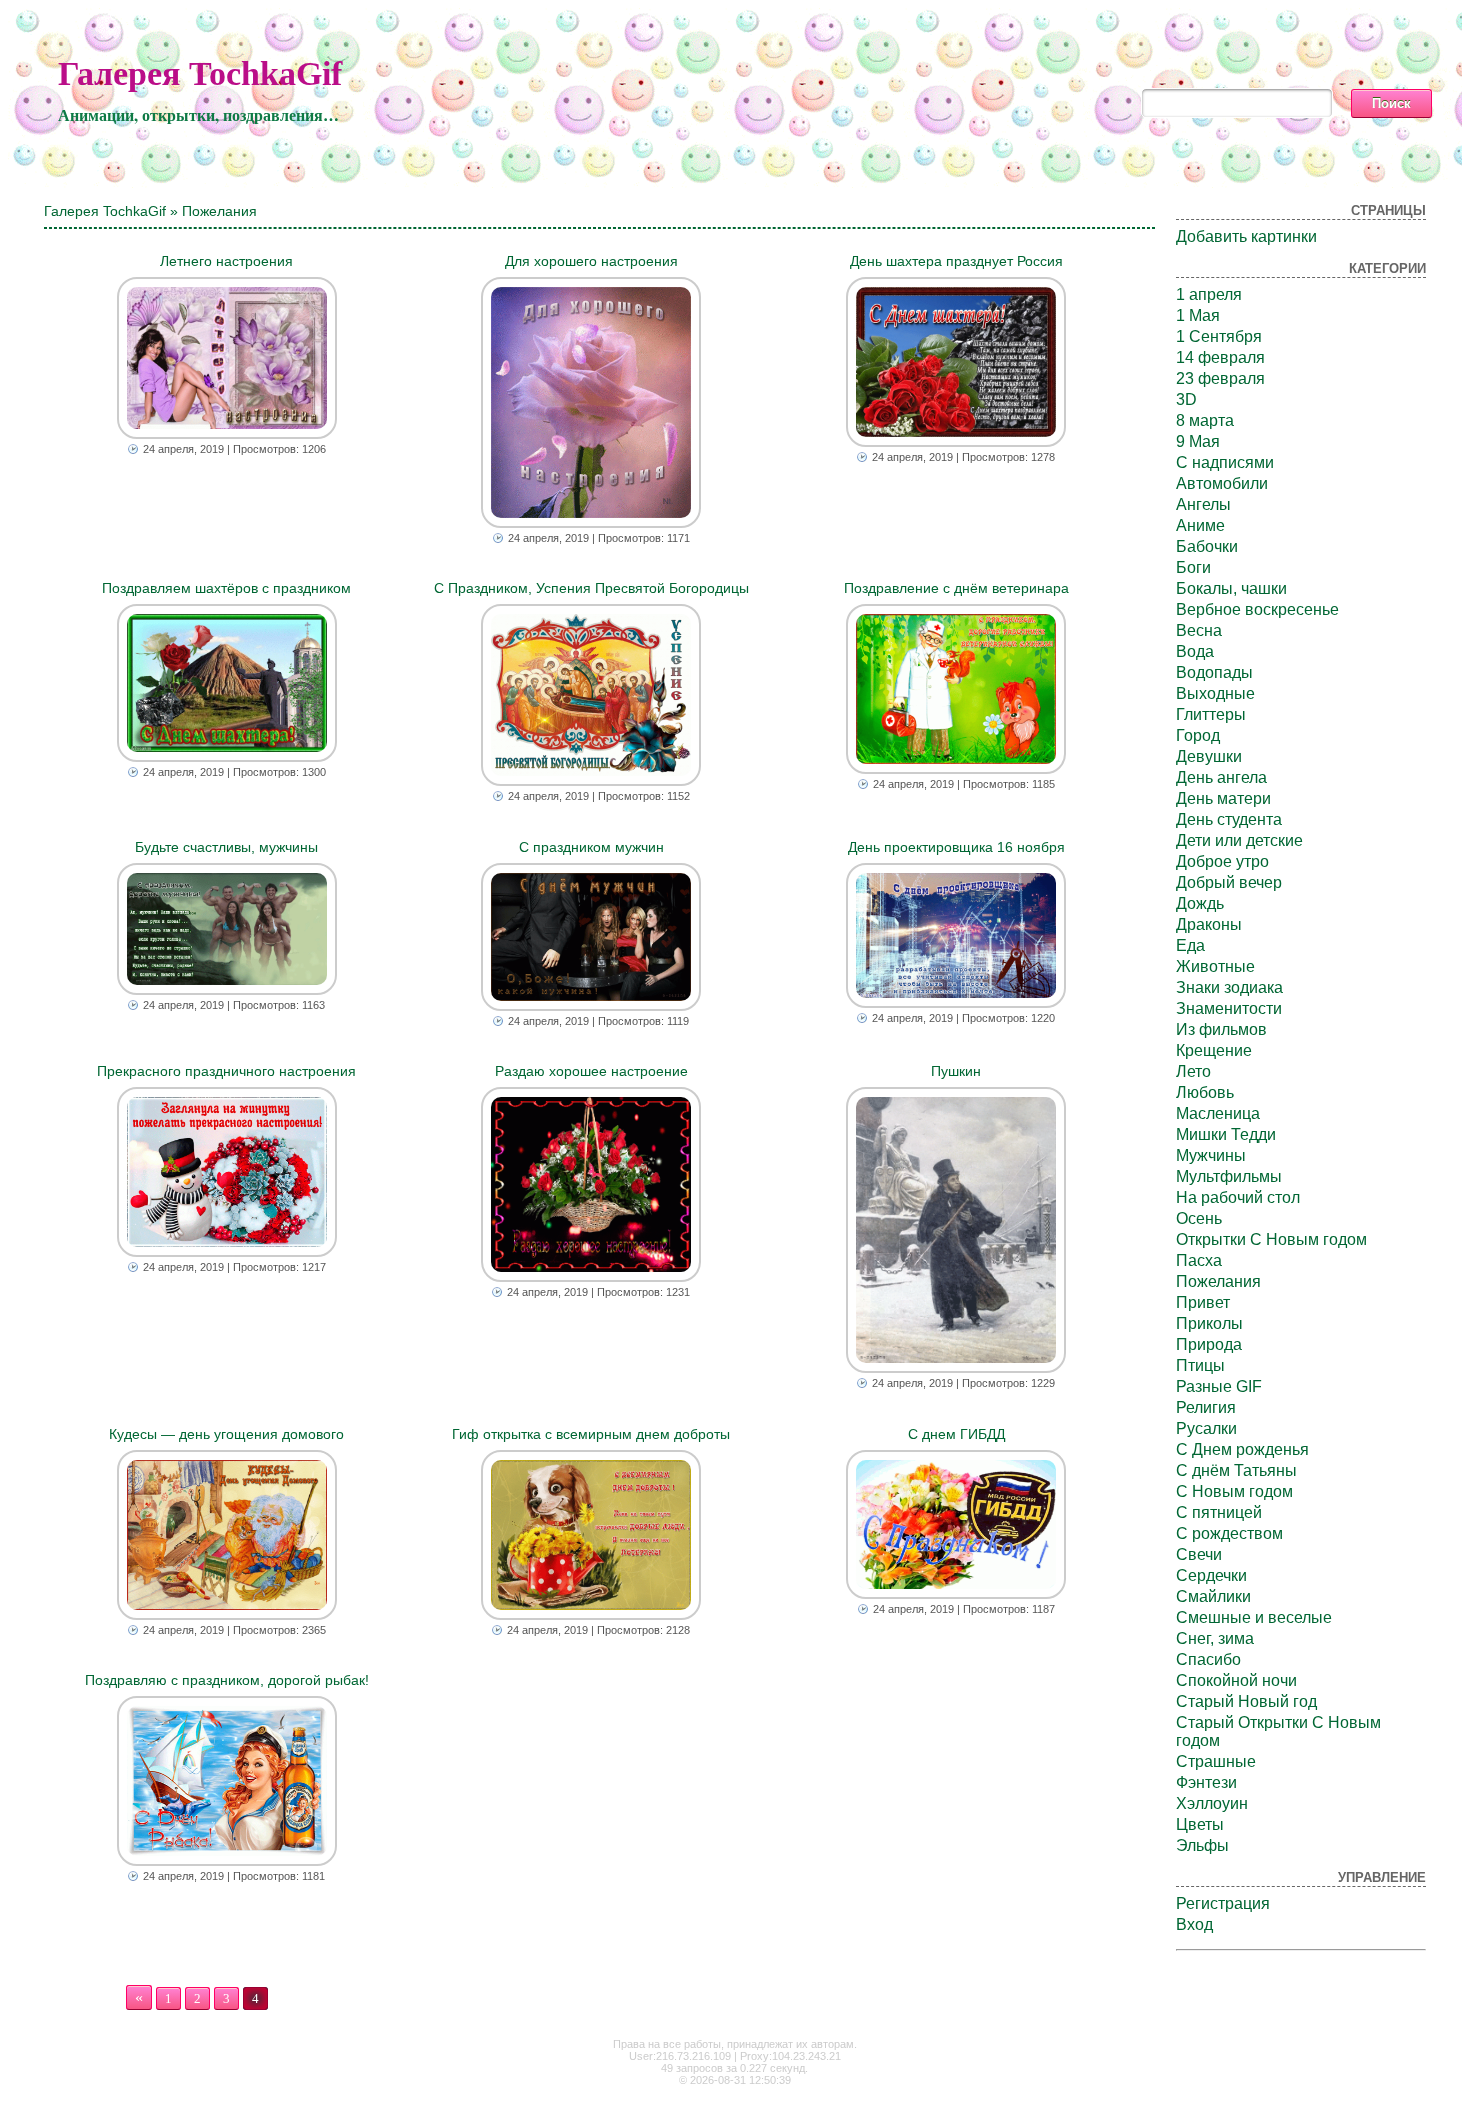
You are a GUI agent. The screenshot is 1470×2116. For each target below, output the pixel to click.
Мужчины (1211, 1155)
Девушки (1209, 756)
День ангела (1221, 777)
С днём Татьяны (1236, 1470)
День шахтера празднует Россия (956, 261)
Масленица (1218, 1113)
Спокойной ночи (1236, 1680)
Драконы (1209, 924)
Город (1198, 735)
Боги (1193, 567)
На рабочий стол (1238, 1197)
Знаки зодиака (1229, 987)
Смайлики (1213, 1596)
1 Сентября (1219, 336)
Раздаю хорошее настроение (591, 1071)
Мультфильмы (1229, 1176)
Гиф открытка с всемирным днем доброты (591, 1434)
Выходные (1215, 693)
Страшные (1216, 1761)
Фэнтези (1206, 1782)
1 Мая (1198, 315)
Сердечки (1211, 1575)
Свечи (1199, 1554)
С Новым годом (1234, 1491)
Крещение (1214, 1050)
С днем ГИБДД (956, 1434)
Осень (1199, 1218)
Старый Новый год (1246, 1701)
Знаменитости (1229, 1008)
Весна (1199, 630)
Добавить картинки (1246, 236)
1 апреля (1209, 294)
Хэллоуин (1212, 1803)
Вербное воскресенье (1257, 609)
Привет (1203, 1302)
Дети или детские (1239, 840)
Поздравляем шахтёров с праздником (226, 588)
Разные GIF (1219, 1386)
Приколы (1209, 1323)
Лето (1193, 1071)
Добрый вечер (1229, 882)
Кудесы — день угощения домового (226, 1434)
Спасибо (1208, 1659)
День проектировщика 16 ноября (956, 847)
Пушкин (956, 1071)
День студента (1229, 819)
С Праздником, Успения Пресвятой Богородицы (591, 588)
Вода (1195, 651)
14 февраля (1220, 357)
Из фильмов (1221, 1029)
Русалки (1206, 1428)
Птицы (1200, 1365)
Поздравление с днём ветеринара (956, 588)
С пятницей (1219, 1512)
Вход (1194, 1924)
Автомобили (1222, 483)
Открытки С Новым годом (1271, 1239)
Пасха (1199, 1260)
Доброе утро (1222, 861)
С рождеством (1229, 1533)
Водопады (1214, 672)
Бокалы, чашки (1231, 588)
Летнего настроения (226, 261)
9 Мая (1198, 441)
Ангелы (1203, 504)
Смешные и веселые (1254, 1617)
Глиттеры (1211, 714)
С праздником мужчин (591, 847)
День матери (1223, 798)
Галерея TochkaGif (200, 73)
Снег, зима (1215, 1638)
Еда (1190, 945)
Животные (1215, 966)
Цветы (1200, 1824)
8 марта (1205, 420)
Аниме (1200, 525)
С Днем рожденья (1242, 1449)
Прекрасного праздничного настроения (226, 1071)
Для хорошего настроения (591, 261)
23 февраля (1220, 378)
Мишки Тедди (1226, 1134)
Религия (1206, 1407)
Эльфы (1202, 1845)
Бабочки (1207, 546)
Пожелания (1218, 1281)
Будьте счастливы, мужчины (226, 847)
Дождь (1200, 903)
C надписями (1225, 462)
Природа (1209, 1344)
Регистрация (1223, 1903)
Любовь (1205, 1092)
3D (1186, 399)
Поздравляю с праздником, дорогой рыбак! (227, 1680)
